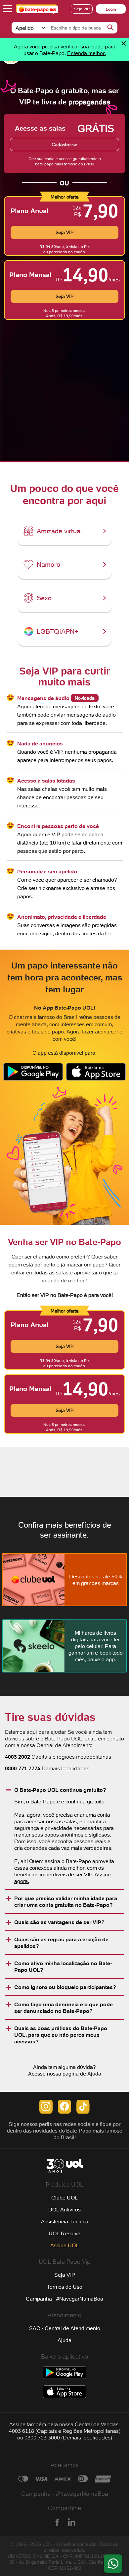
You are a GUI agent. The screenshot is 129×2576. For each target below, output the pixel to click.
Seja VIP (82, 9)
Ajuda (94, 2074)
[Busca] (110, 28)
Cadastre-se (64, 145)
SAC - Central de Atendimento (65, 2328)
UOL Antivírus (64, 2209)
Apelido (25, 28)
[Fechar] (124, 43)
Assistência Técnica (65, 2221)
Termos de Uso (65, 2287)
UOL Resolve (64, 2233)
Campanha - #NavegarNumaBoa (64, 2299)
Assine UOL (64, 2245)
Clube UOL (64, 2197)
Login (111, 9)
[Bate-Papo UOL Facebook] (64, 2112)
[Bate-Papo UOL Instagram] (46, 2112)
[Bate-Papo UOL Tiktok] (83, 2112)
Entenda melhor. (86, 53)
